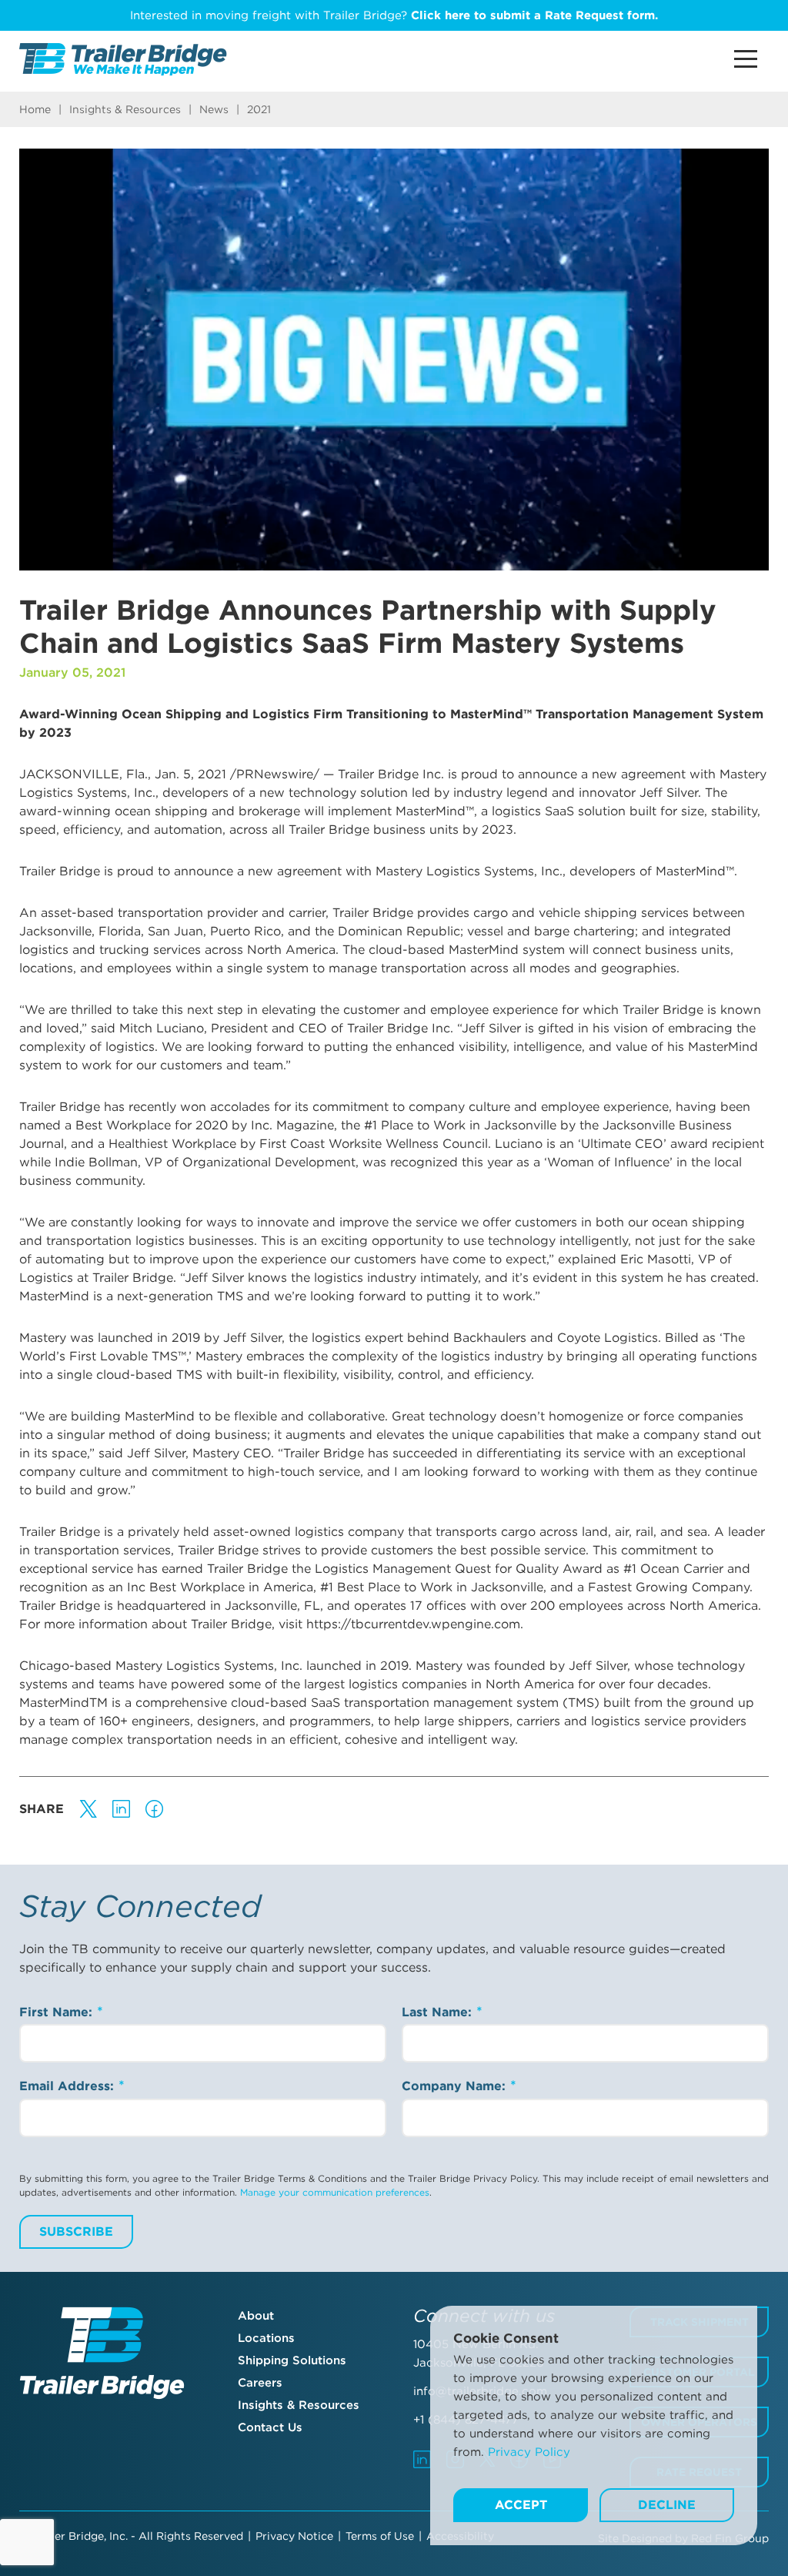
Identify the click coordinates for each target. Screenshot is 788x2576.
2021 (259, 109)
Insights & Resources (125, 109)
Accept (521, 2505)
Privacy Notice (294, 2536)
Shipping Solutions (292, 2360)
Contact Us (270, 2427)
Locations (266, 2338)
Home (35, 109)
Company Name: (456, 2086)
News (214, 109)
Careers (260, 2383)
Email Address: (68, 2086)
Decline (667, 2505)
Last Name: (439, 2012)
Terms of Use (380, 2536)
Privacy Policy (529, 2452)
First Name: (58, 2012)
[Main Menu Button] (746, 59)
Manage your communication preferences (335, 2192)
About (256, 2316)
